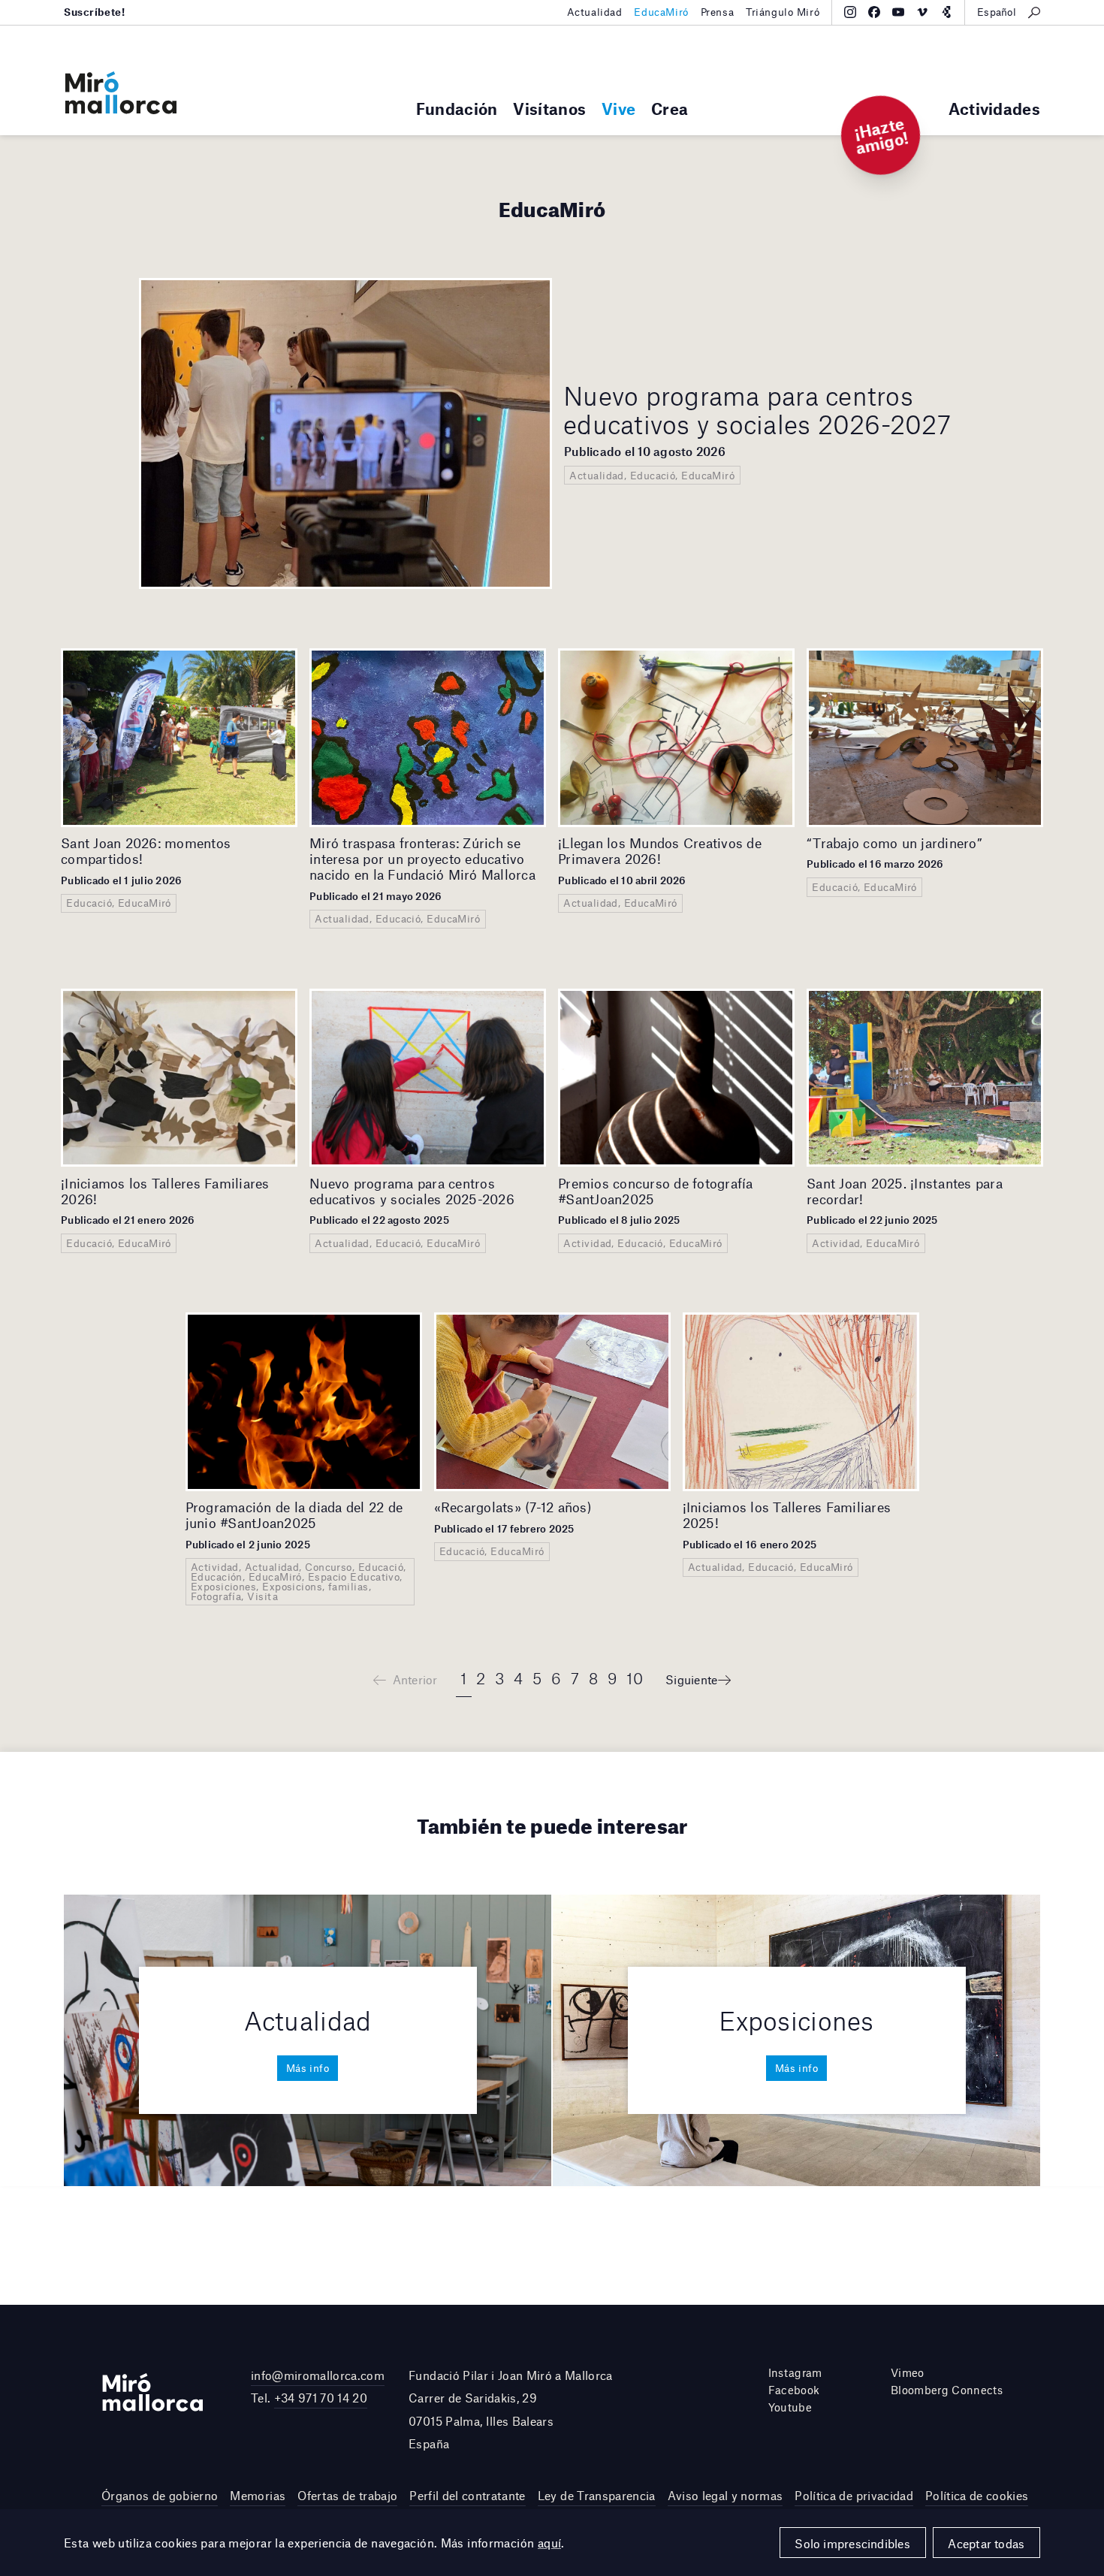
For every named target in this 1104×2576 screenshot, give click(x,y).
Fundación (457, 109)
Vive (618, 109)
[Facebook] (874, 12)
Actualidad (595, 12)
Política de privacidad (854, 2495)
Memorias (258, 2495)
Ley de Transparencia (597, 2495)
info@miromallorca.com (318, 2375)
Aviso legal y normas (725, 2495)
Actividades (994, 109)
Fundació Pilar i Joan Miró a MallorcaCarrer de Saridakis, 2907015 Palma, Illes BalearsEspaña (511, 2409)
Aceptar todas (986, 2543)
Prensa (717, 12)
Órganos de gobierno (160, 2495)
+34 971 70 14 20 (321, 2398)
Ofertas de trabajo (347, 2495)
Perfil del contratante (467, 2495)
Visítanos (549, 109)
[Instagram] (850, 12)
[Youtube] (898, 12)
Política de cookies (977, 2495)
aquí (550, 2543)
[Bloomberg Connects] (946, 12)
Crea (670, 109)
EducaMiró (661, 12)
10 (635, 1678)
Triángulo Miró (783, 12)
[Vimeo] (922, 12)
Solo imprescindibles (852, 2543)
